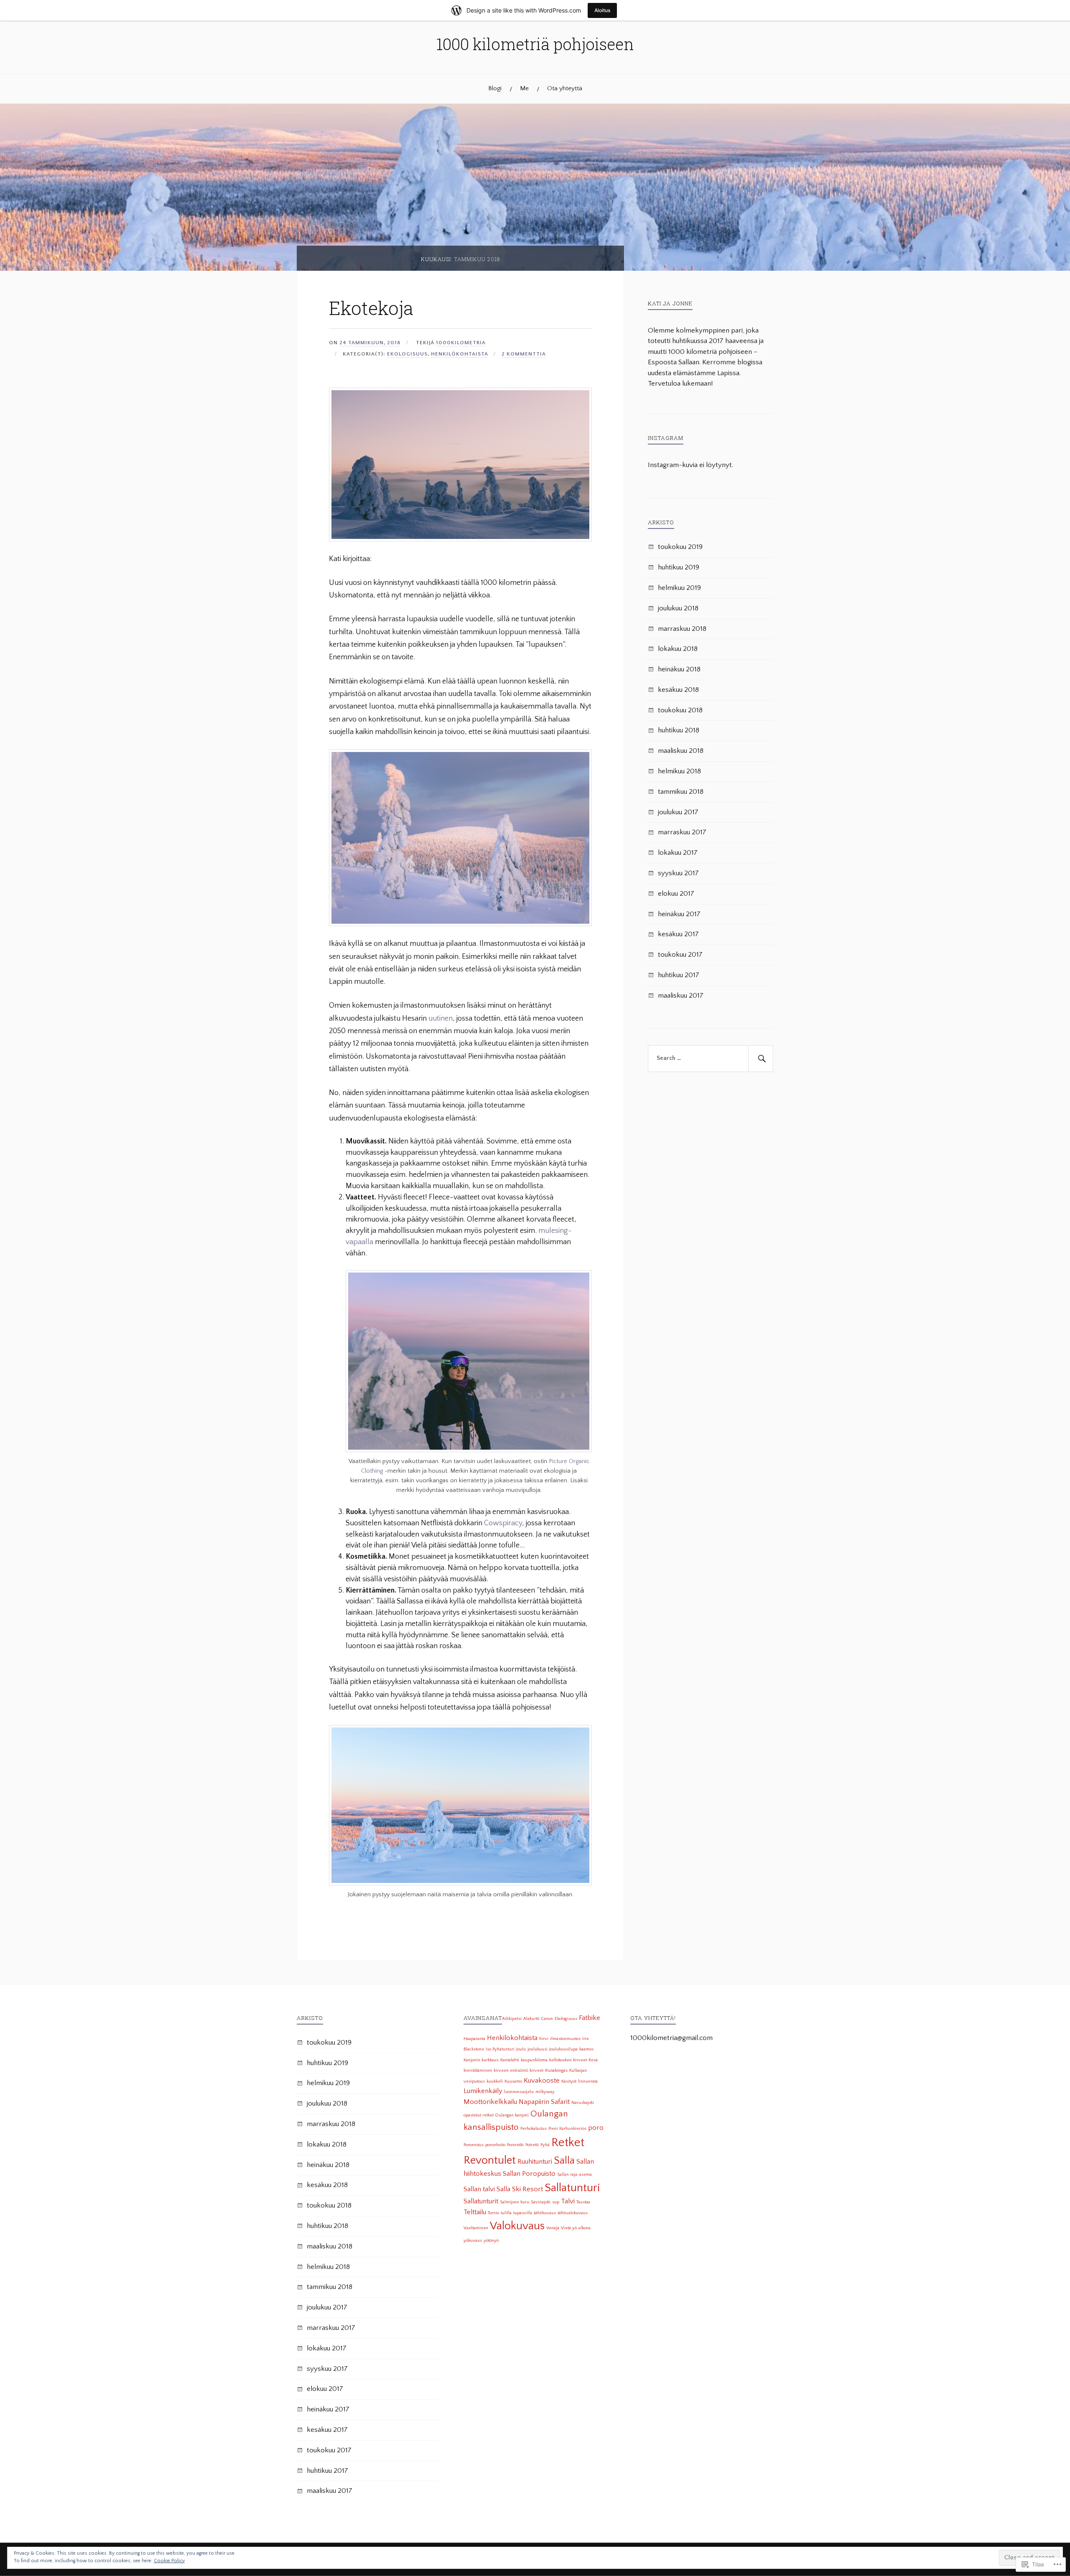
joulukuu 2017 (678, 812)
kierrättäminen (478, 2070)
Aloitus (602, 10)
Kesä (593, 2060)
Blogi (495, 88)
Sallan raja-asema (574, 2175)
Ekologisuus (407, 354)
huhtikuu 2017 (679, 975)
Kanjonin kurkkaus (481, 2060)
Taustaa (583, 2202)
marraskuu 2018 (682, 629)
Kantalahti (510, 2060)
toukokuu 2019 (680, 547)
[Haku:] (711, 1059)
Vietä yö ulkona (576, 2228)
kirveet (536, 2070)
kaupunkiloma (534, 2060)
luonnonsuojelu (519, 2092)
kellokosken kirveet (568, 2060)
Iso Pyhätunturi (500, 2049)
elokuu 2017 (676, 894)
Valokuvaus (517, 2226)
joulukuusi (538, 2049)
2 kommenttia (524, 354)
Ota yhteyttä (565, 88)
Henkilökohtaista (460, 354)
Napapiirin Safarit (544, 2102)
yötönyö (491, 2241)
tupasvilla (523, 2213)
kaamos (586, 2049)
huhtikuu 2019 (679, 567)
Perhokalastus (534, 2129)
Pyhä (545, 2145)
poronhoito (495, 2145)
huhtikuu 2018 (679, 730)
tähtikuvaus (545, 2213)
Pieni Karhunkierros (567, 2129)
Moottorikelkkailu (490, 2102)
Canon (547, 2019)
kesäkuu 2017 (678, 934)
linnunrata (588, 2081)
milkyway (545, 2092)
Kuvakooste (542, 2081)
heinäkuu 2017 (679, 914)
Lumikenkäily (483, 2091)
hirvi (544, 2039)
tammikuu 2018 (681, 792)
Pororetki (515, 2145)
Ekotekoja (371, 308)
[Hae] (761, 1059)
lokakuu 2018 (678, 649)
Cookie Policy (169, 2561)
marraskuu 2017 (682, 832)
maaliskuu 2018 (681, 751)
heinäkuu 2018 (679, 669)
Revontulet (490, 2160)
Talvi (568, 2201)
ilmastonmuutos (565, 2039)
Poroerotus (474, 2145)
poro (596, 2128)
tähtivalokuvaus (573, 2213)
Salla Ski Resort (520, 2189)
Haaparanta (474, 2039)
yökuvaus (473, 2241)
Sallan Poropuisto (529, 2174)
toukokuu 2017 (680, 955)
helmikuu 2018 (679, 771)
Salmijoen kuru (515, 2202)
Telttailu (475, 2212)
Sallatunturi (572, 2188)
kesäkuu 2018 (678, 690)
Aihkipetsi (512, 2019)
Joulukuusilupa (563, 2049)
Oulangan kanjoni (512, 2115)
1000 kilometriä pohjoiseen (535, 44)
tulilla (506, 2213)
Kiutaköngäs (556, 2070)
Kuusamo (513, 2081)
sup (556, 2202)
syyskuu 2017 (678, 873)
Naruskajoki (583, 2103)
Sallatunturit (481, 2201)
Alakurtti (531, 2019)
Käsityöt (569, 2081)
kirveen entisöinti (511, 2070)
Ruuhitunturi (535, 2162)
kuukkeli (495, 2081)
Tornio (493, 2213)
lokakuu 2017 (678, 853)
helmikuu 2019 (679, 588)
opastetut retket (479, 2115)
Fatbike (590, 2018)
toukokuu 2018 (680, 710)
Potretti (532, 2145)
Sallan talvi (479, 2189)
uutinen (441, 1019)
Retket (568, 2143)
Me (524, 88)
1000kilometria (461, 343)
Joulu (521, 2049)
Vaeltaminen (476, 2228)
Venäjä (553, 2228)
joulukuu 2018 (678, 608)
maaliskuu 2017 (681, 996)
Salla (564, 2161)
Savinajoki (541, 2202)
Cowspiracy (503, 1523)
